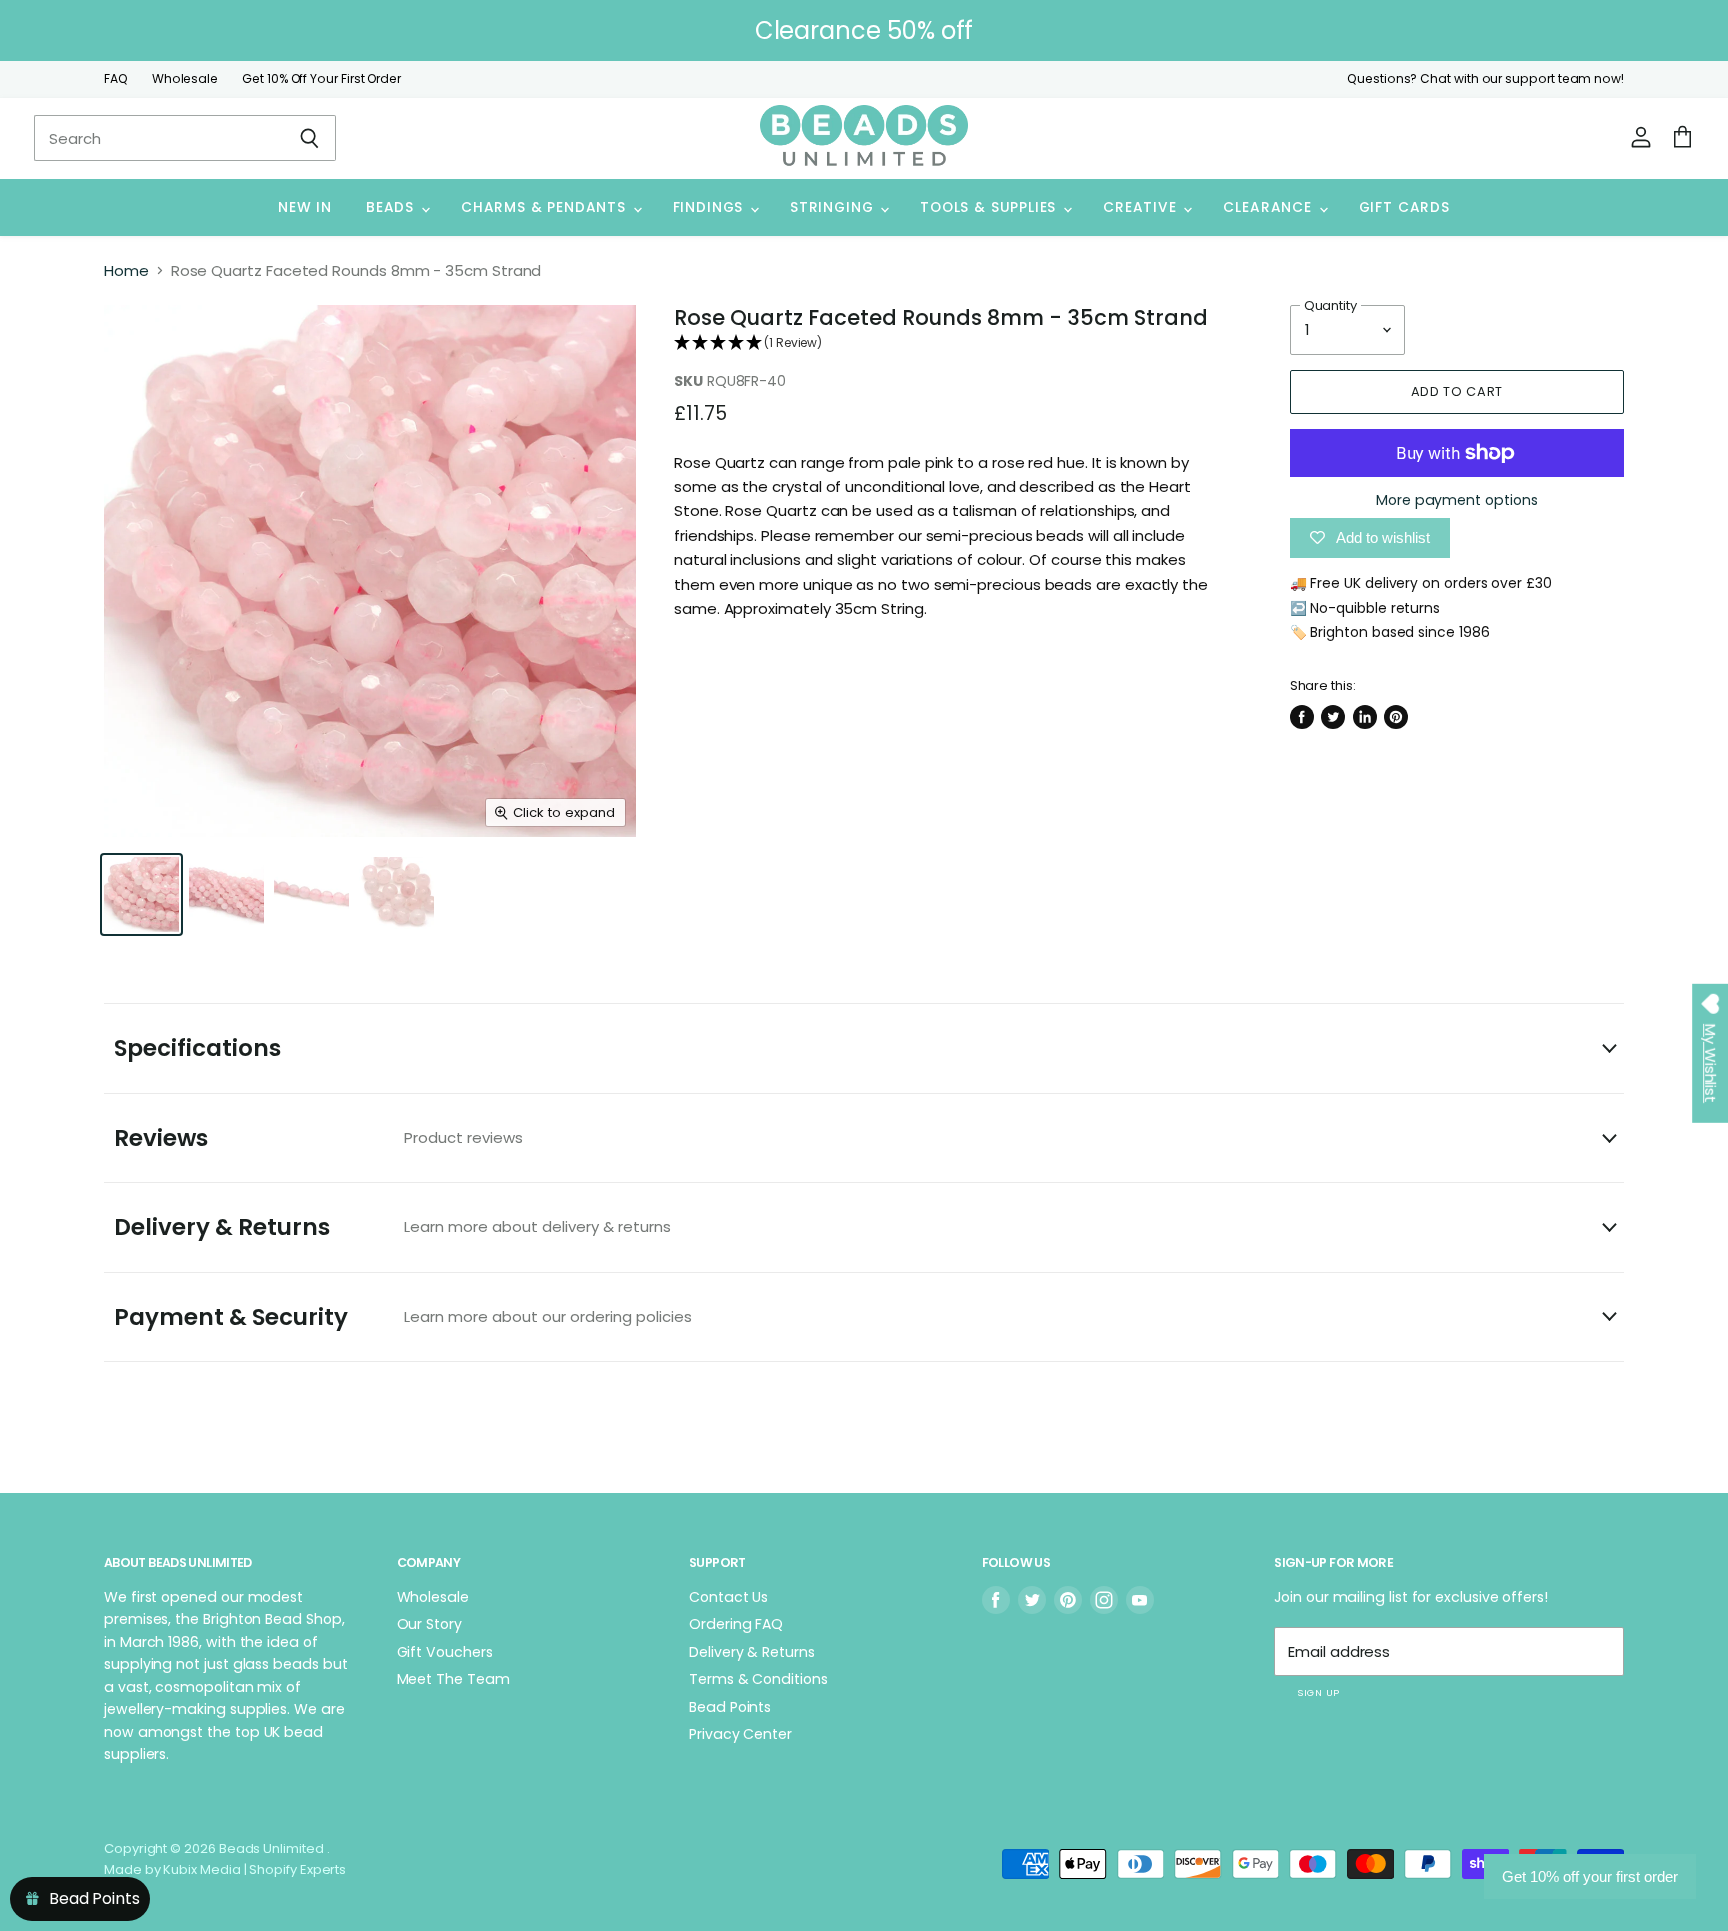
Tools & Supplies (990, 207)
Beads (392, 207)
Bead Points (730, 1707)
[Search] (309, 138)
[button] (951, 343)
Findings (710, 207)
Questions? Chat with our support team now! (1485, 79)
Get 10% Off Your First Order (321, 79)
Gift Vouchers (445, 1652)
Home (126, 270)
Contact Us (728, 1597)
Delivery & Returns (392, 1227)
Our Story (429, 1624)
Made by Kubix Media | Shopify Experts (225, 1869)
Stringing (834, 207)
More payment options (1457, 500)
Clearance (1269, 207)
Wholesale (185, 79)
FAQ (116, 79)
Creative (1142, 207)
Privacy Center (740, 1734)
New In (305, 207)
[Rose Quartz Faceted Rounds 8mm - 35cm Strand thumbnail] (141, 894)
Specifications (197, 1048)
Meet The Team (453, 1679)
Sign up (1318, 1692)
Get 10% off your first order (1590, 1876)
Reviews (318, 1138)
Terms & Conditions (758, 1679)
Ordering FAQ (736, 1624)
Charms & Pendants (546, 207)
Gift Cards (1404, 207)
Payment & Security (403, 1317)
